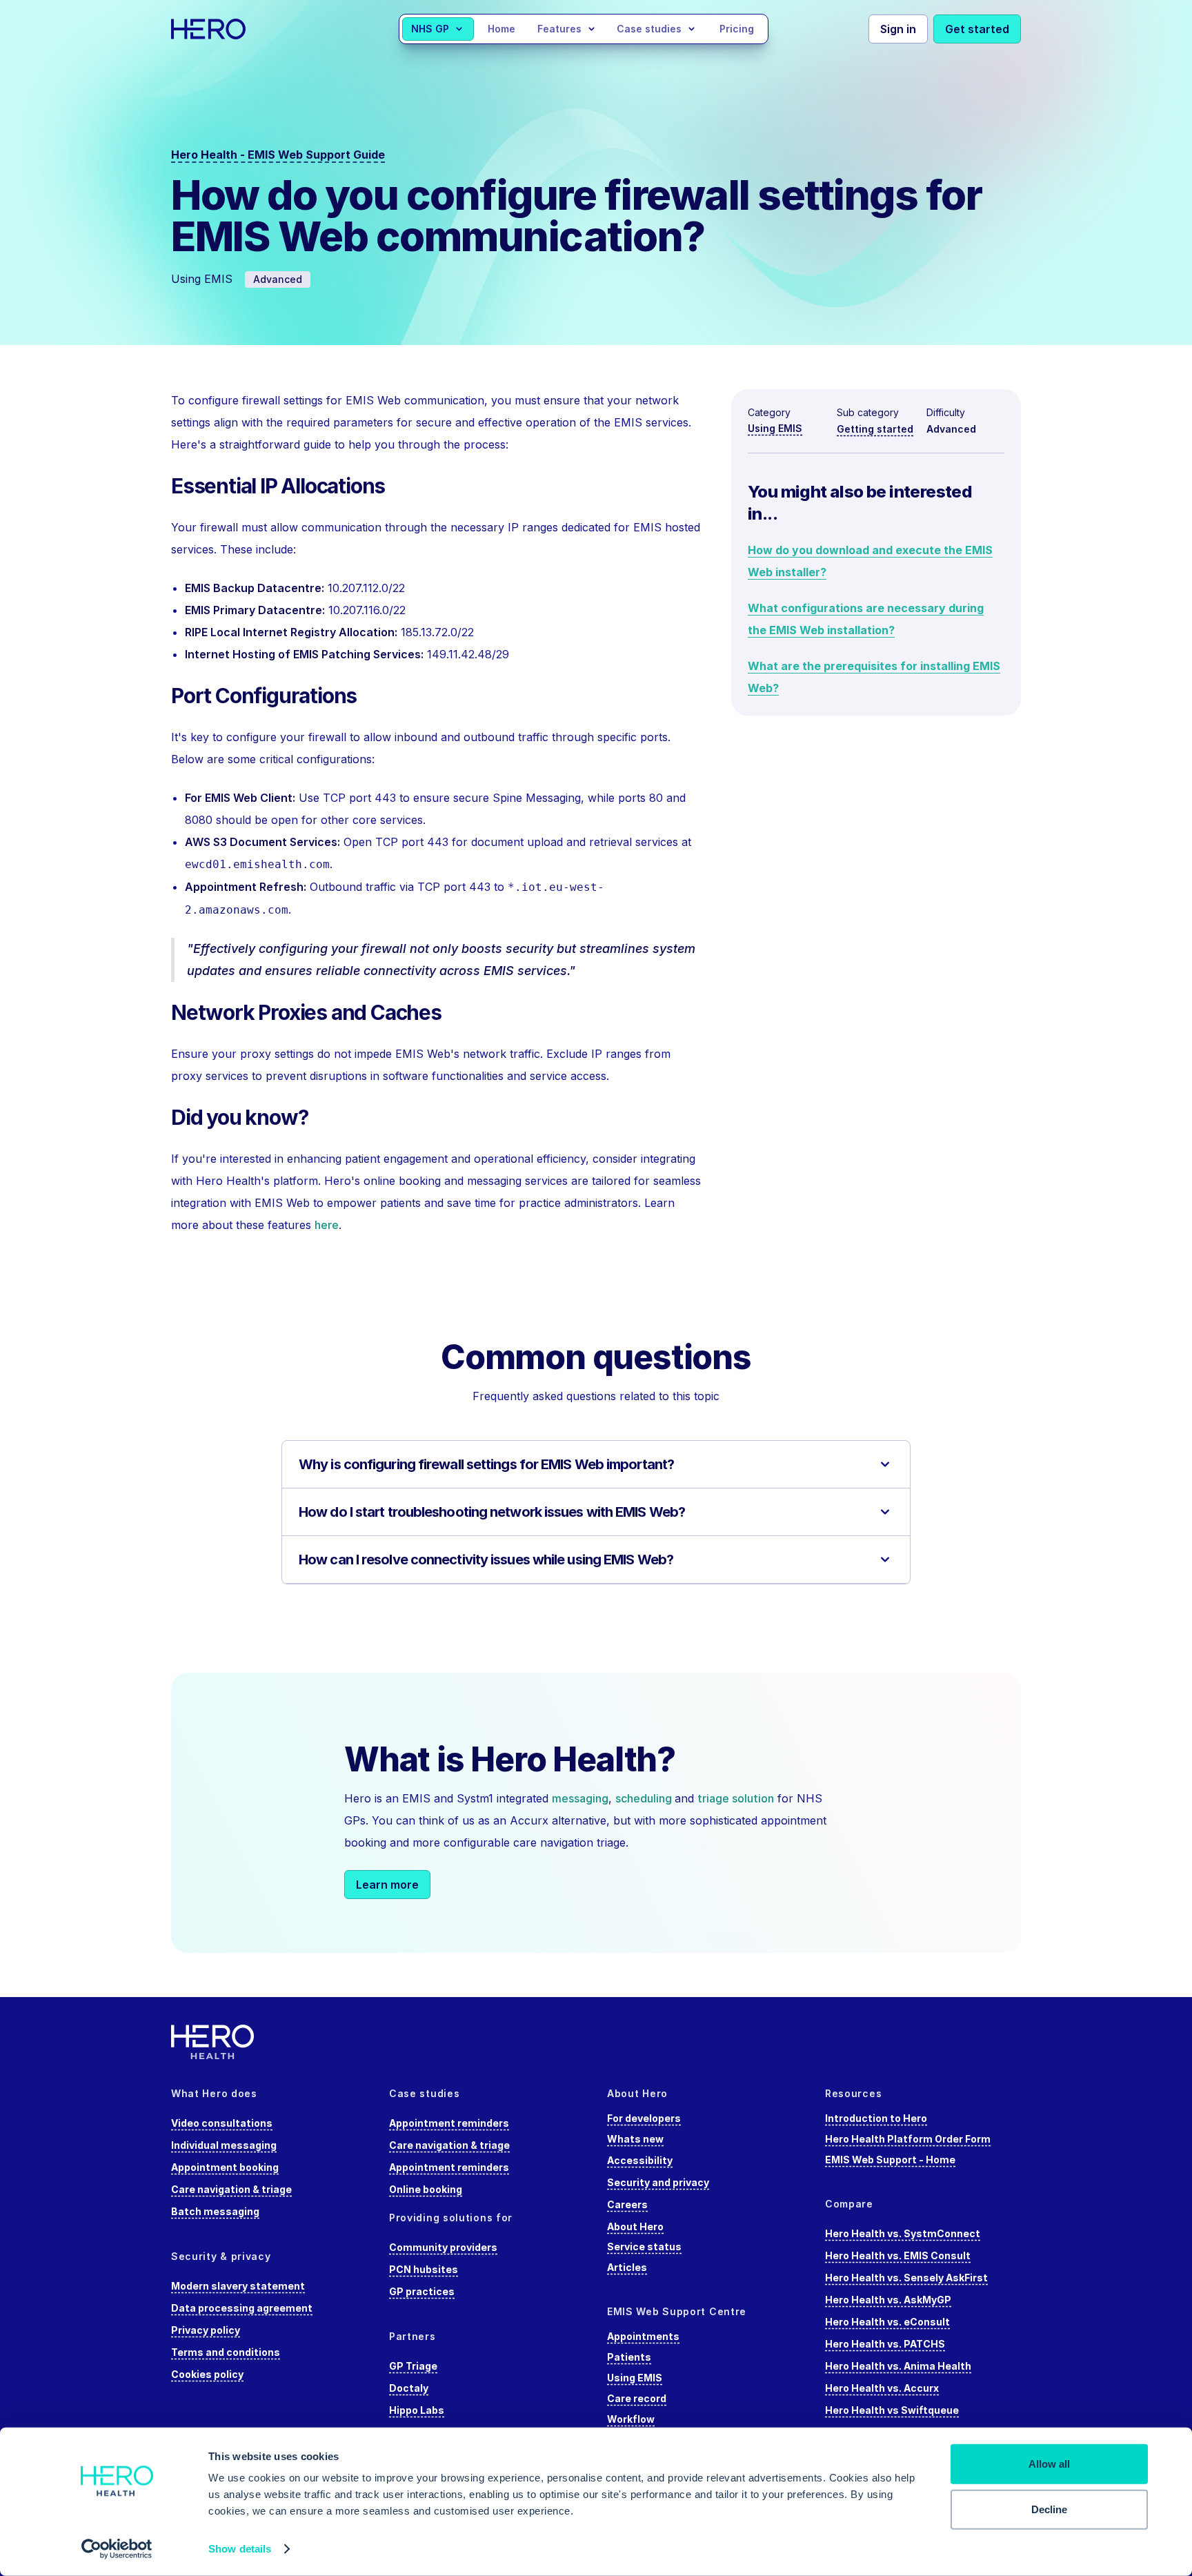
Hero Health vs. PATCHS (885, 2344)
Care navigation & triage (231, 2189)
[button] (438, 29)
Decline (1049, 2509)
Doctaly (409, 2388)
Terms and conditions (226, 2352)
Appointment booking (225, 2167)
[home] (235, 29)
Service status (644, 2246)
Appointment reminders (449, 2123)
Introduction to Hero (876, 2118)
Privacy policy (206, 2330)
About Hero (635, 2226)
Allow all (1049, 2464)
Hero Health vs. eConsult (887, 2322)
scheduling (645, 1798)
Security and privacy (658, 2182)
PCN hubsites (424, 2269)
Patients (629, 2357)
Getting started (875, 429)
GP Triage (413, 2366)
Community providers (443, 2247)
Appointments (643, 2336)
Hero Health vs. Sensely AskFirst (906, 2278)
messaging (580, 1798)
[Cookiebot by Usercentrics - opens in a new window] (117, 2549)
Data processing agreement (242, 2308)
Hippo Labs (417, 2410)
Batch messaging (215, 2211)
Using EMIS (775, 428)
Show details (240, 2549)
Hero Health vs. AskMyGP (888, 2300)
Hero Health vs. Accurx (882, 2388)
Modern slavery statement (238, 2286)
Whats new (635, 2139)
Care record (637, 2398)
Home (501, 29)
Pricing (737, 29)
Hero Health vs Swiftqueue (892, 2410)
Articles (627, 2267)
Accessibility (640, 2160)
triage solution (736, 1798)
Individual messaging (224, 2145)
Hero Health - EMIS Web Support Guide (278, 155)
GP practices (422, 2291)
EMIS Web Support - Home (890, 2160)
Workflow (631, 2419)
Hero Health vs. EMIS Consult (898, 2255)
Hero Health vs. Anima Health (898, 2366)
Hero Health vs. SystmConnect (903, 2233)
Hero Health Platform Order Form (908, 2139)
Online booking (426, 2189)
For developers (644, 2118)
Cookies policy (207, 2374)
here (327, 1225)
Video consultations (222, 2123)
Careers (627, 2204)
